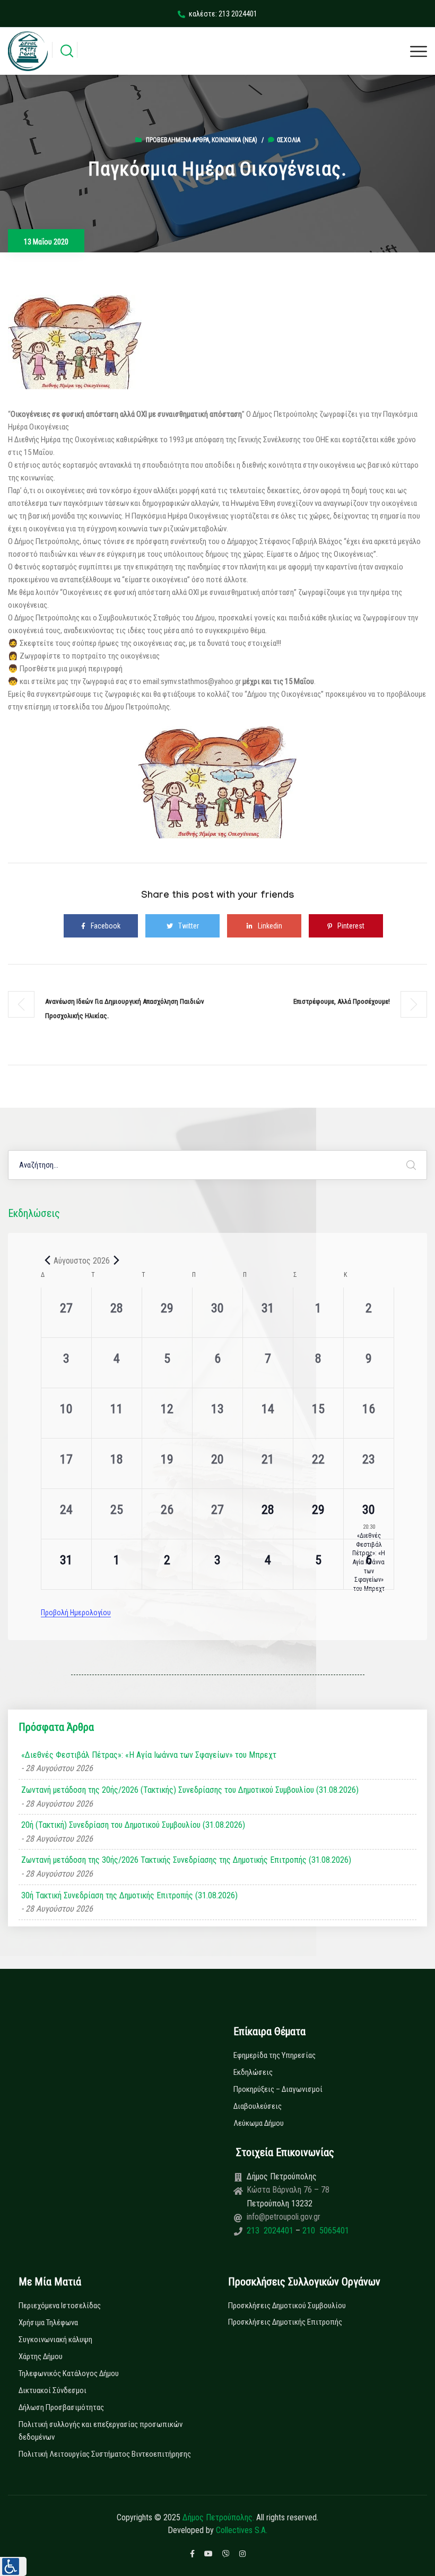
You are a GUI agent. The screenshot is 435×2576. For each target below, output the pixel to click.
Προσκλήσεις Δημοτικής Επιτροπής (285, 2322)
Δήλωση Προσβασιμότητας (61, 2407)
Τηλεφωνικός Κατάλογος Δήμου (69, 2373)
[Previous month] (47, 1260)
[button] (13, 2566)
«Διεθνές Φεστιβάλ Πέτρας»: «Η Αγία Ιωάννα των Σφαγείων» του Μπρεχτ (149, 1755)
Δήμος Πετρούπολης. (218, 2517)
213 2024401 (271, 2231)
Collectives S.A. (242, 2530)
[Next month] (116, 1260)
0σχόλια (289, 140)
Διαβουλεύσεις (258, 2106)
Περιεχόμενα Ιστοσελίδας (60, 2306)
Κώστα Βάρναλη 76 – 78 (288, 2190)
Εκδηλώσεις (253, 2072)
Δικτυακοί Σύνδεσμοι (53, 2390)
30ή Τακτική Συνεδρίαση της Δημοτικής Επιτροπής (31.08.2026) (129, 1895)
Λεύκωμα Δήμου (259, 2123)
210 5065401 (325, 2231)
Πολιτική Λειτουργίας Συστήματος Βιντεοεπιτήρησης (105, 2454)
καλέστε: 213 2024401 (223, 14)
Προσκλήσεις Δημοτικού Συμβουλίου (287, 2306)
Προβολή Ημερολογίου (76, 1613)
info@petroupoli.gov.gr (284, 2217)
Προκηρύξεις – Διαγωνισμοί (278, 2089)
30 (369, 1510)
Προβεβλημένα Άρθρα (177, 140)
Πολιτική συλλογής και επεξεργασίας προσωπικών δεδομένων (101, 2431)
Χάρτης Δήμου (41, 2356)
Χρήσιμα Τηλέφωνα (48, 2323)
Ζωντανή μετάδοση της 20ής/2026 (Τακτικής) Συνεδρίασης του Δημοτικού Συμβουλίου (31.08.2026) (190, 1790)
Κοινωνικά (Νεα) (234, 140)
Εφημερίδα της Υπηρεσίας (275, 2055)
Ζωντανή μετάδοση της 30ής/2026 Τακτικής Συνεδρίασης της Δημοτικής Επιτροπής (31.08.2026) (186, 1860)
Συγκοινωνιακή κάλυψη (55, 2340)
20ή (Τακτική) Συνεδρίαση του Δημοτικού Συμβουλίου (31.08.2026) (133, 1825)
